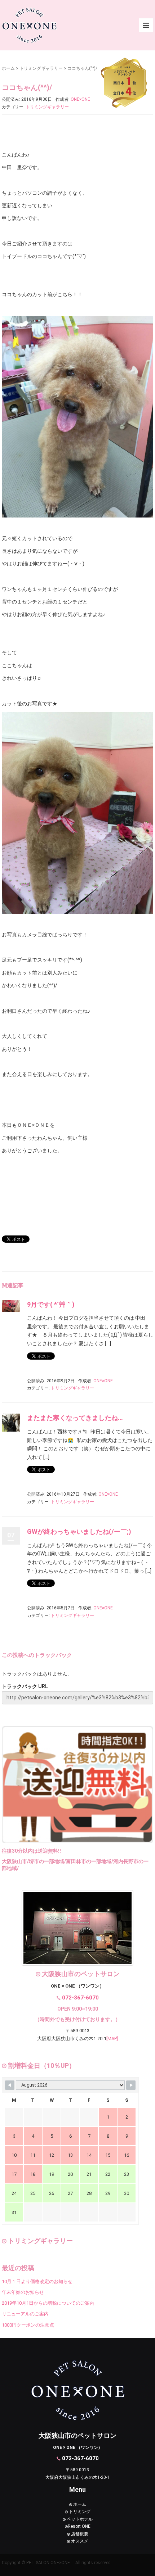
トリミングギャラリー (41, 68)
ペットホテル (79, 2519)
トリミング (79, 2512)
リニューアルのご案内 (25, 2314)
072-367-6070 (80, 1998)
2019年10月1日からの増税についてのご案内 (48, 2303)
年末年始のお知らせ (23, 2292)
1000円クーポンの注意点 (28, 2325)
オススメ (79, 2541)
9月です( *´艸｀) (51, 1304)
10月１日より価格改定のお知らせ (37, 2281)
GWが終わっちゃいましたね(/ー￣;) (79, 1531)
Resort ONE (79, 2526)
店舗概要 (79, 2534)
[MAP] (112, 2039)
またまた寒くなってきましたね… (75, 1418)
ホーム (8, 68)
